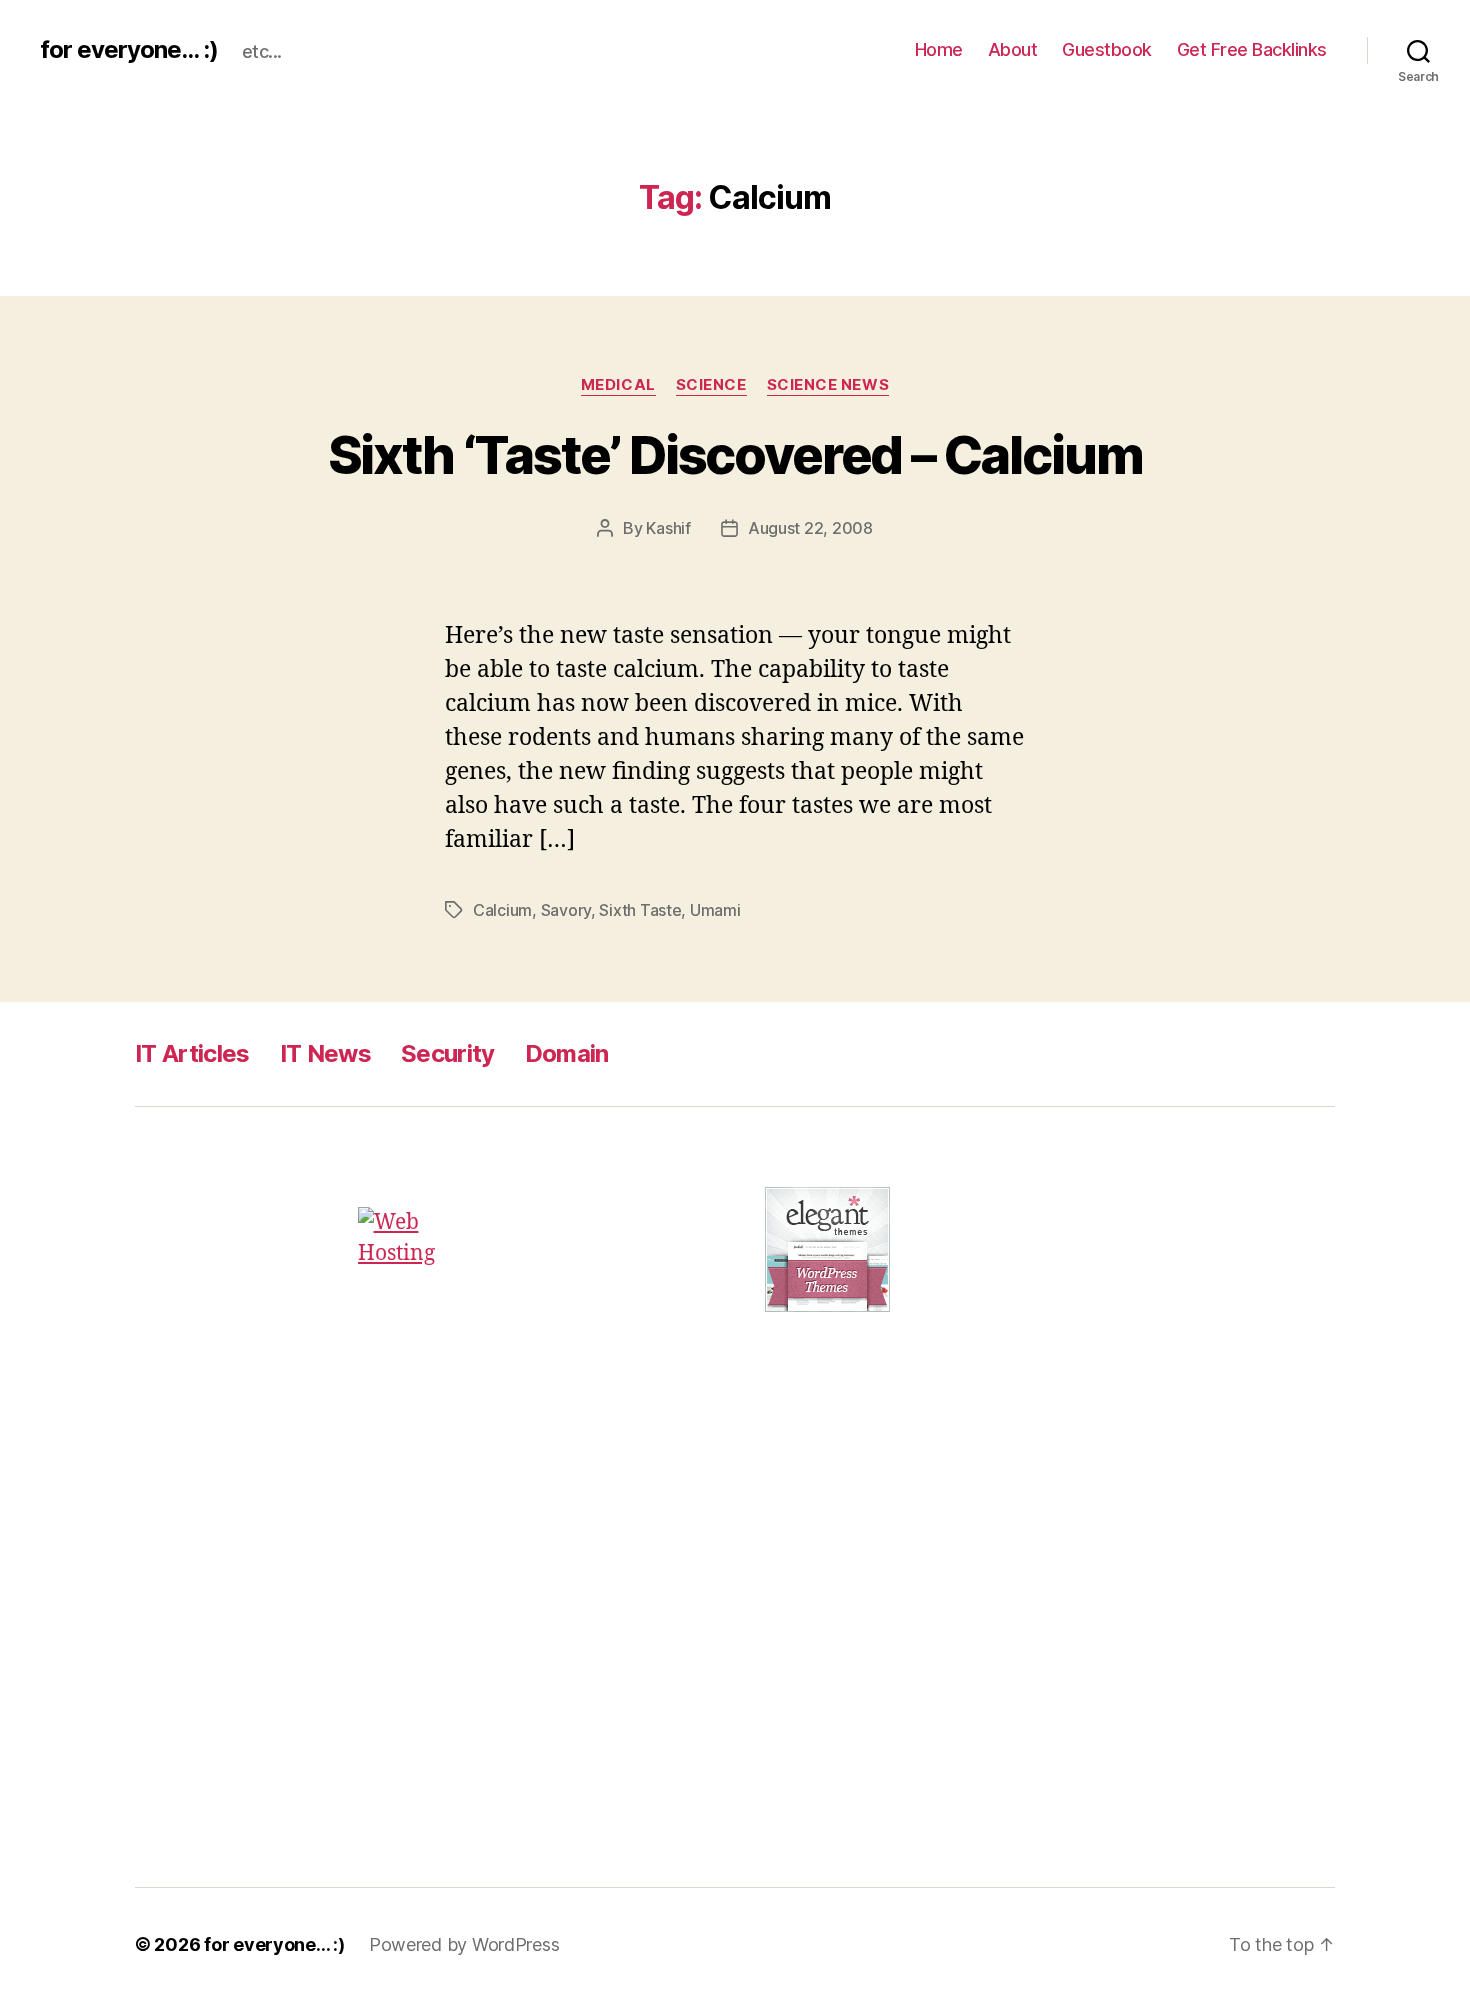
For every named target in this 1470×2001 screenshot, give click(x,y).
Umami (715, 910)
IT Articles (192, 1053)
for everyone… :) (274, 1944)
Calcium (502, 910)
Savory (566, 910)
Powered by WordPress (464, 1944)
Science (711, 385)
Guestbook (1107, 49)
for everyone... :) (129, 50)
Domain (567, 1053)
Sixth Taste (640, 910)
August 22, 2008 (810, 528)
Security (448, 1053)
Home (939, 49)
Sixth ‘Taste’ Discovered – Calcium (735, 455)
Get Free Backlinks (1252, 49)
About (1013, 49)
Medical (618, 385)
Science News (828, 385)
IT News (325, 1053)
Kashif (668, 528)
